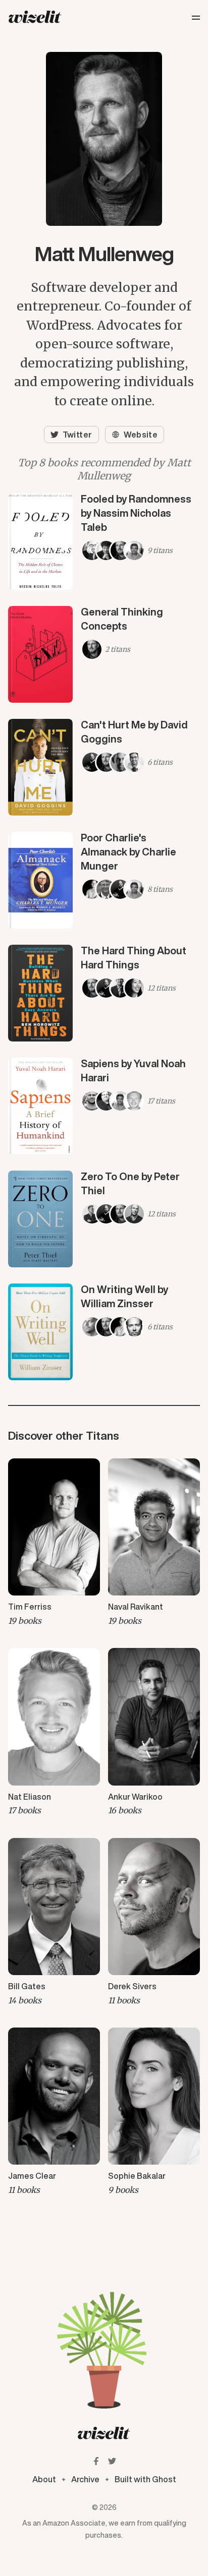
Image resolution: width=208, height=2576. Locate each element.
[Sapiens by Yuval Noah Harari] (104, 1106)
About (44, 2479)
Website (141, 435)
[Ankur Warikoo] (154, 1733)
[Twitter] (112, 2461)
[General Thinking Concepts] (104, 654)
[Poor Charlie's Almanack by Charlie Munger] (104, 880)
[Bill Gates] (54, 1923)
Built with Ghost (145, 2479)
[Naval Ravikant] (154, 1543)
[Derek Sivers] (154, 1923)
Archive (85, 2479)
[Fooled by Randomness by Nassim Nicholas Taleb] (104, 541)
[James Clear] (54, 2112)
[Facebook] (96, 2461)
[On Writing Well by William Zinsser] (104, 1332)
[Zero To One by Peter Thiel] (104, 1219)
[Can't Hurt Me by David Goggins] (104, 767)
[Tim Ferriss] (54, 1543)
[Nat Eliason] (54, 1733)
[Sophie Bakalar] (154, 2112)
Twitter (77, 435)
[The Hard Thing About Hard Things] (104, 993)
